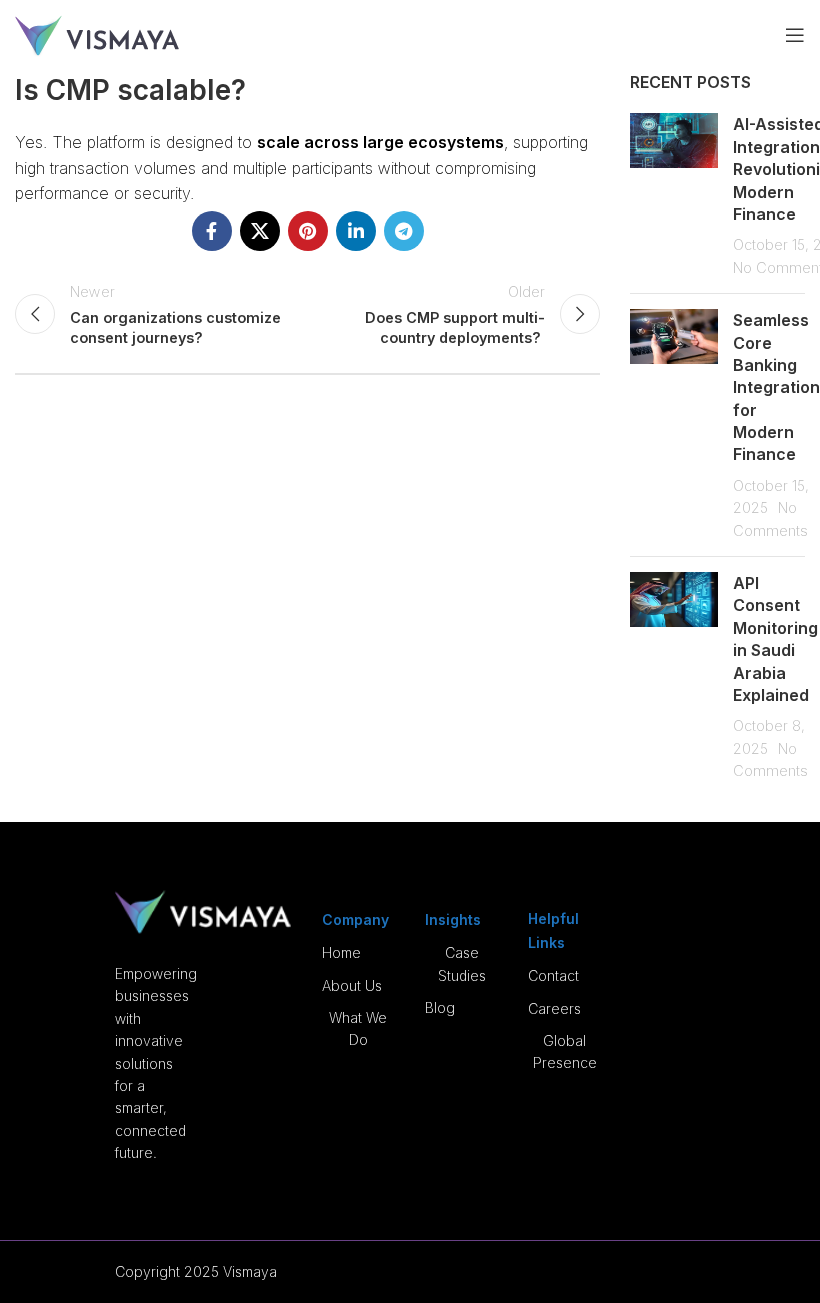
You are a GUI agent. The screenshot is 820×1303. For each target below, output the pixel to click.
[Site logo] (97, 33)
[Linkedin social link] (356, 231)
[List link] (358, 953)
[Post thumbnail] (674, 195)
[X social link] (260, 231)
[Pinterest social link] (308, 231)
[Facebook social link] (212, 231)
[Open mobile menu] (795, 35)
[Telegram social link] (404, 231)
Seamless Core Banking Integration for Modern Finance (776, 387)
